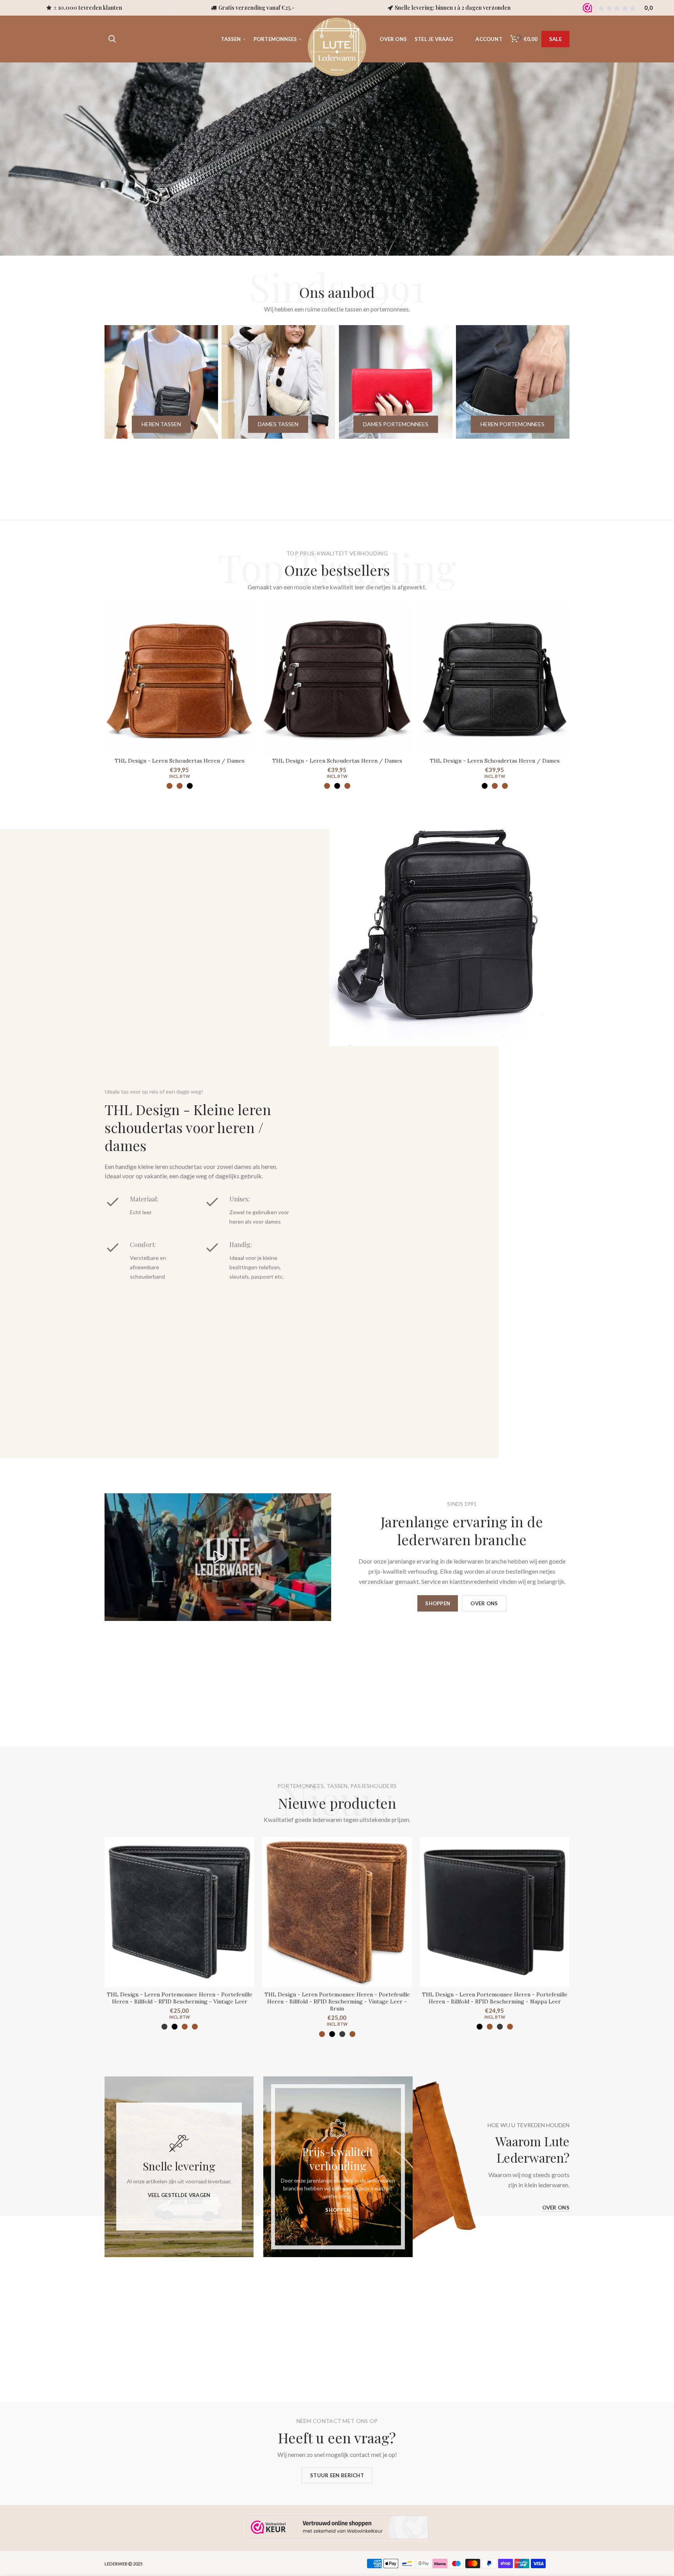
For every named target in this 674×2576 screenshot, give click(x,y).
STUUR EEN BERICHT (337, 2475)
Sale (555, 39)
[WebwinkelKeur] (337, 2527)
